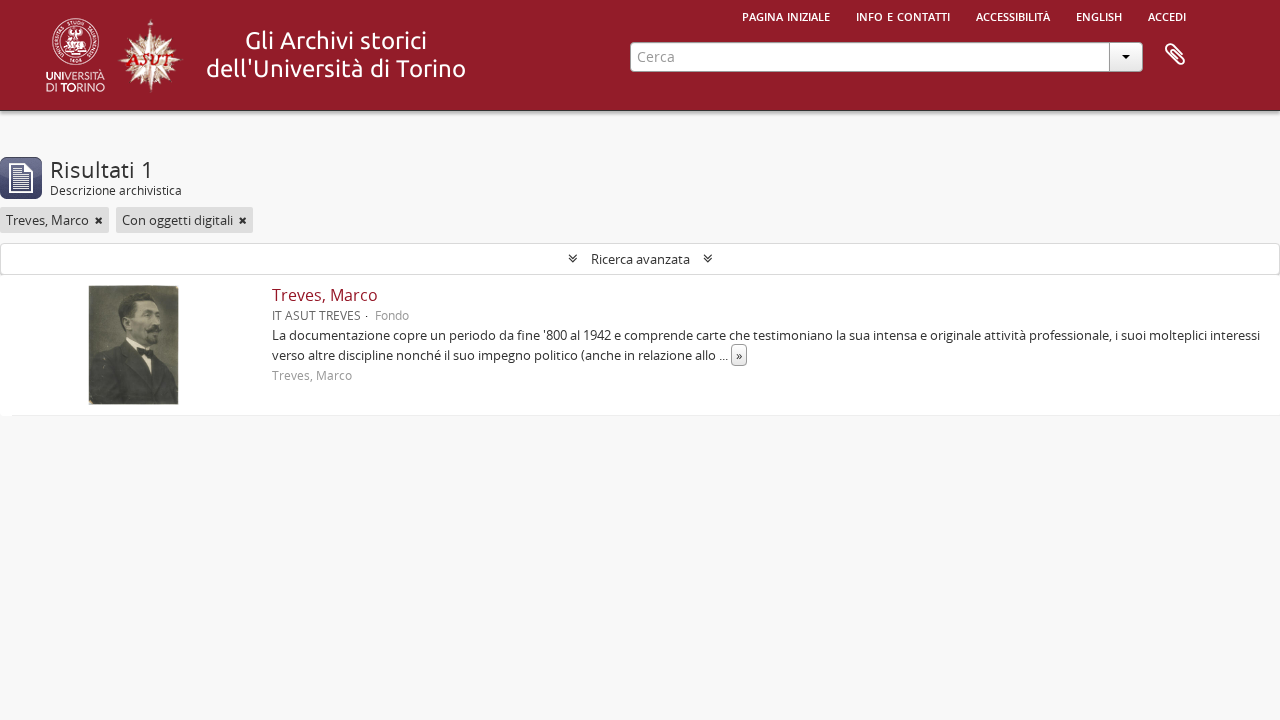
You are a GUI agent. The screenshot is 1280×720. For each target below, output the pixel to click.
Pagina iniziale (786, 15)
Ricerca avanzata (640, 259)
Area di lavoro (1175, 55)
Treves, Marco (325, 295)
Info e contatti (903, 15)
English (1099, 15)
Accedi (1167, 15)
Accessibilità (1013, 15)
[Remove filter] (99, 220)
